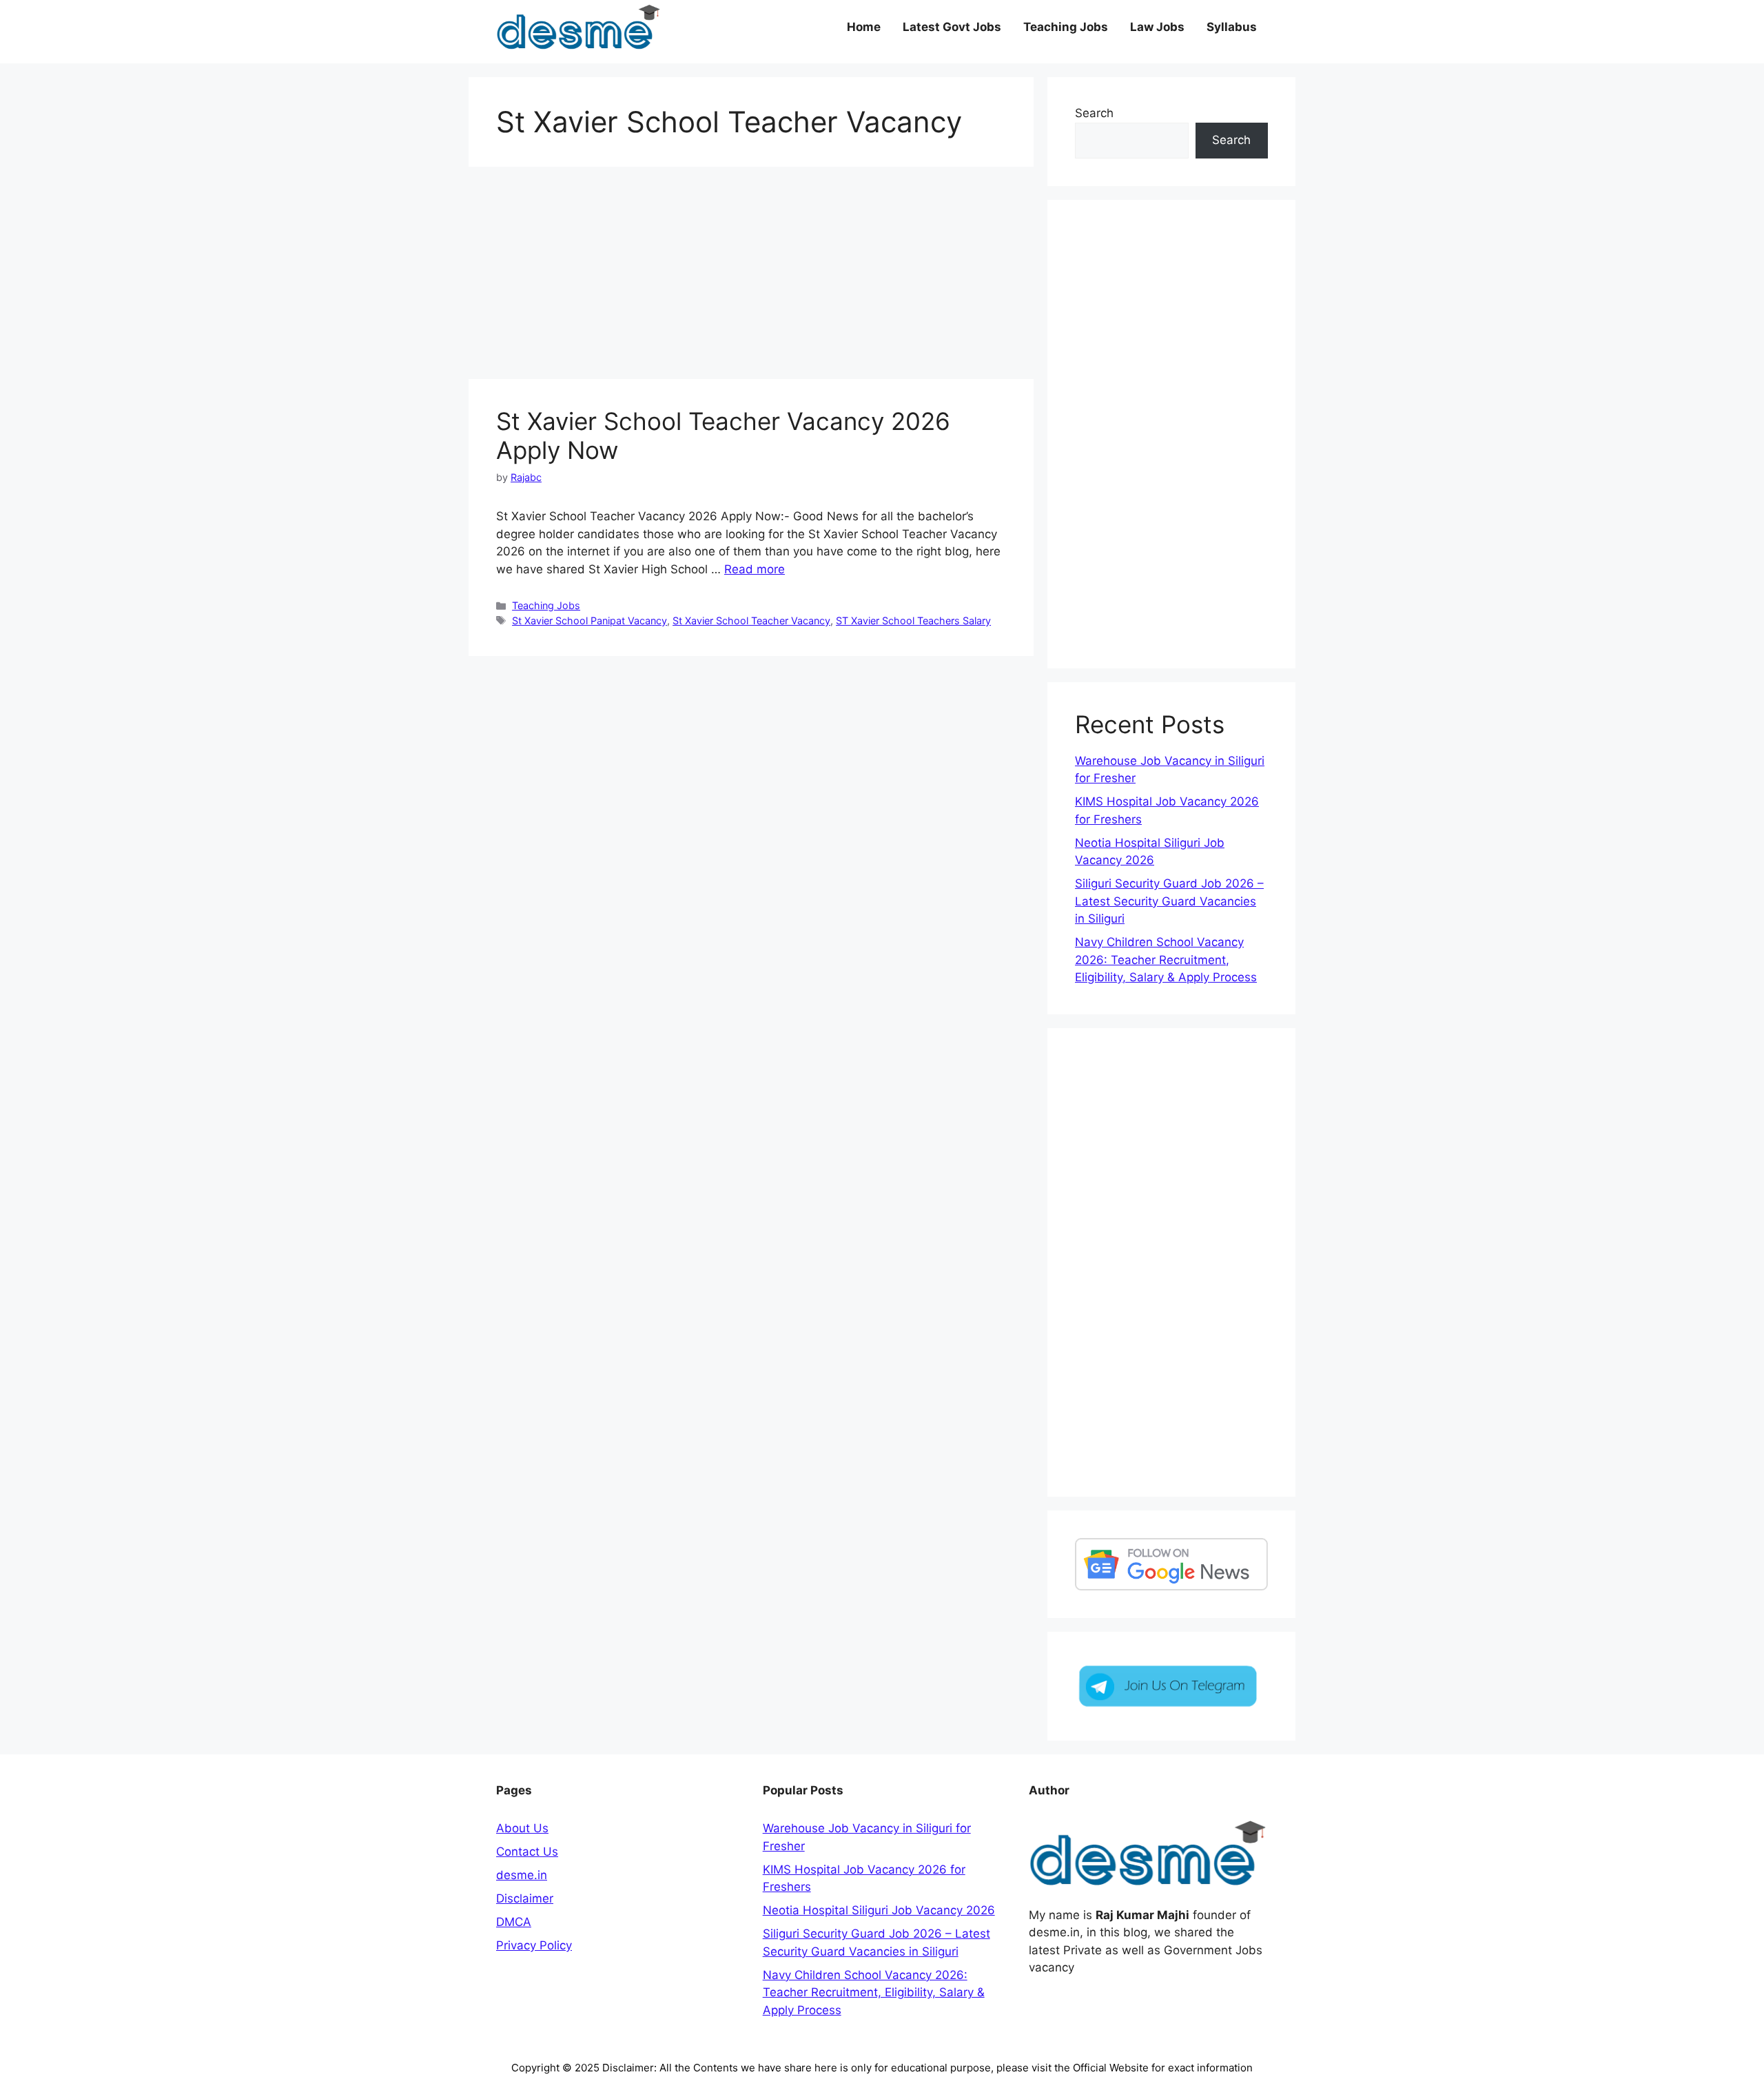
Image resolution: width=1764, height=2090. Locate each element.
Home (864, 27)
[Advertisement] (751, 277)
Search (1094, 113)
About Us (522, 1828)
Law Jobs (1157, 27)
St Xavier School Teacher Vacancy (751, 621)
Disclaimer (525, 1898)
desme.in (522, 1875)
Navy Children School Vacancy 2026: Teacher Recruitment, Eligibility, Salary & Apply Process (1166, 960)
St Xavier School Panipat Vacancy (589, 621)
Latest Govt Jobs (952, 27)
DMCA (514, 1922)
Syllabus (1232, 27)
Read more (755, 569)
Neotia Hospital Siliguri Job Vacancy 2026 (879, 1910)
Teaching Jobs (1066, 27)
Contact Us (527, 1852)
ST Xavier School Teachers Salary (913, 621)
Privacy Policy (534, 1945)
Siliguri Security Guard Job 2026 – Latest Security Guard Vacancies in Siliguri (1169, 901)
